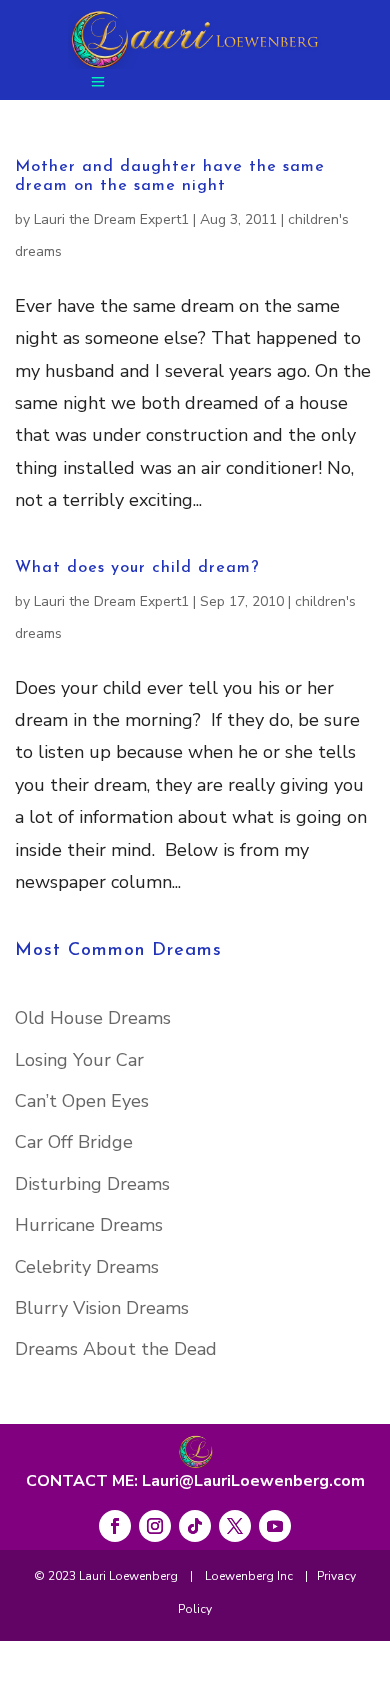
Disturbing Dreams (92, 1184)
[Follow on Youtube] (275, 1526)
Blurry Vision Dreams (102, 1308)
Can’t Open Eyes (82, 1101)
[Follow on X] (235, 1526)
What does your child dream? (137, 568)
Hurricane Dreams (89, 1225)
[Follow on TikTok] (195, 1526)
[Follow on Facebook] (115, 1526)
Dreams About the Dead (116, 1349)
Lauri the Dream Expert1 (111, 219)
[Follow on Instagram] (155, 1526)
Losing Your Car (79, 1060)
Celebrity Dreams (87, 1267)
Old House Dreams (93, 1018)
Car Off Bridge (74, 1142)
